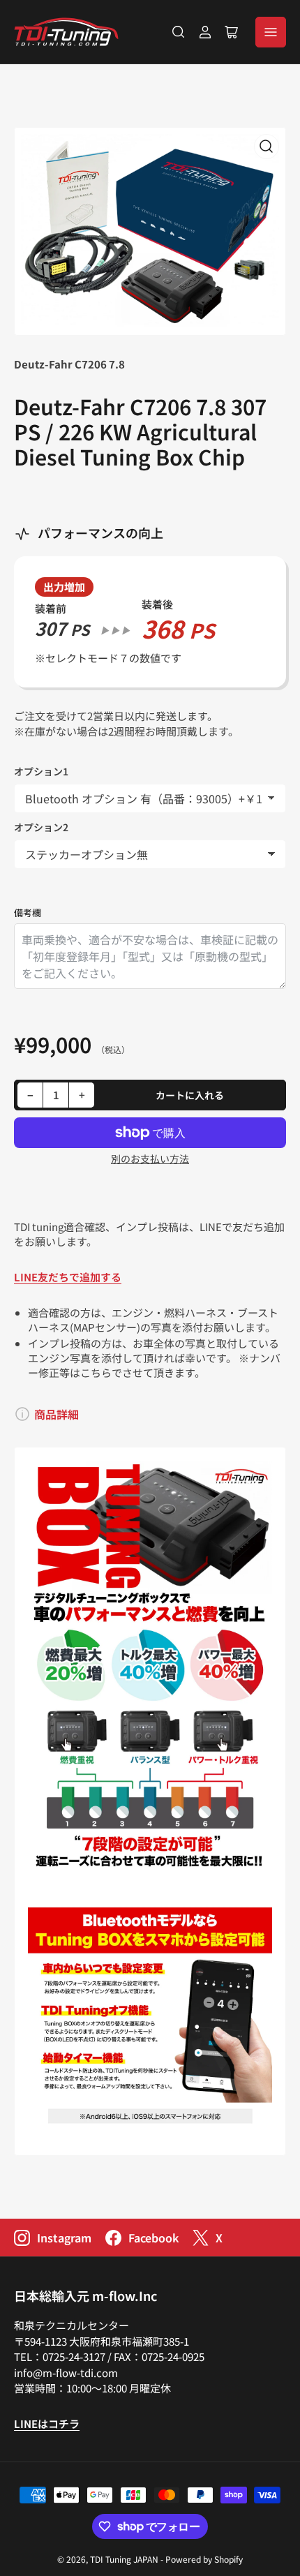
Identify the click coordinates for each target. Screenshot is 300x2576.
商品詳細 (57, 1414)
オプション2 (41, 827)
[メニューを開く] (271, 32)
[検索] (179, 32)
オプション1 (41, 771)
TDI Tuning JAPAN (124, 2559)
